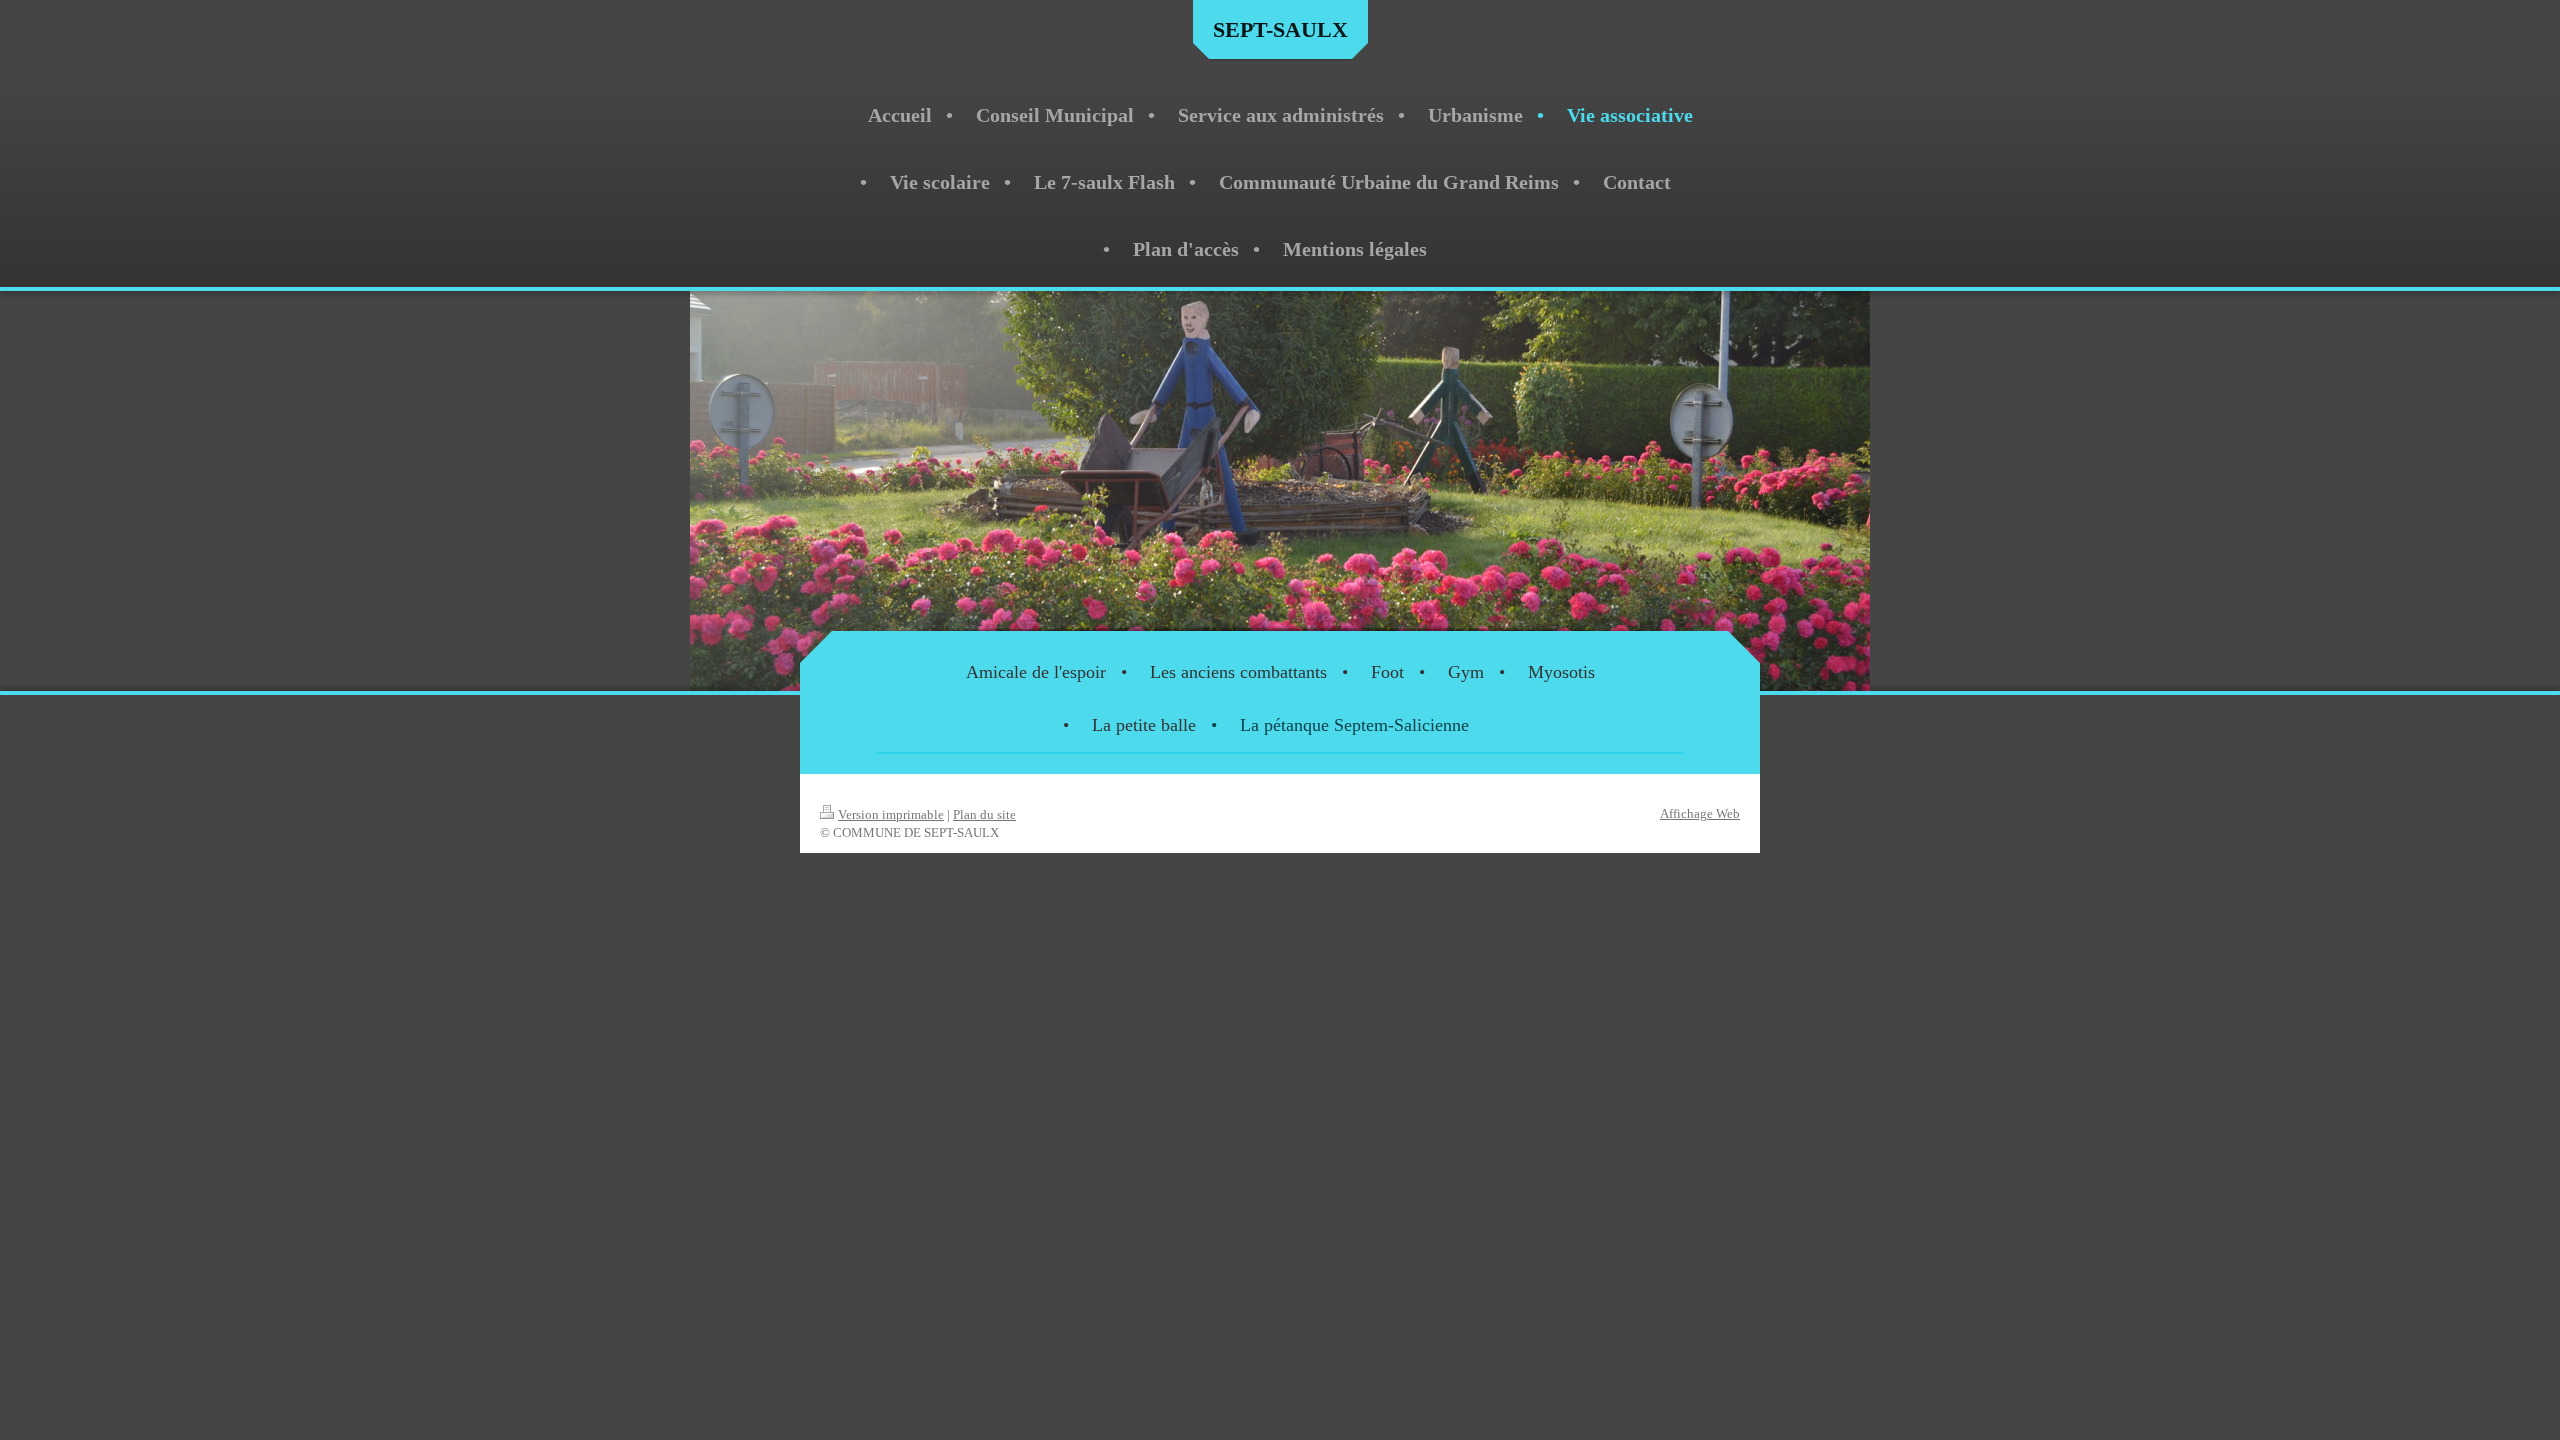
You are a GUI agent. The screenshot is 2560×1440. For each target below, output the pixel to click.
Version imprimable (891, 814)
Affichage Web (1700, 813)
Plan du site (984, 814)
